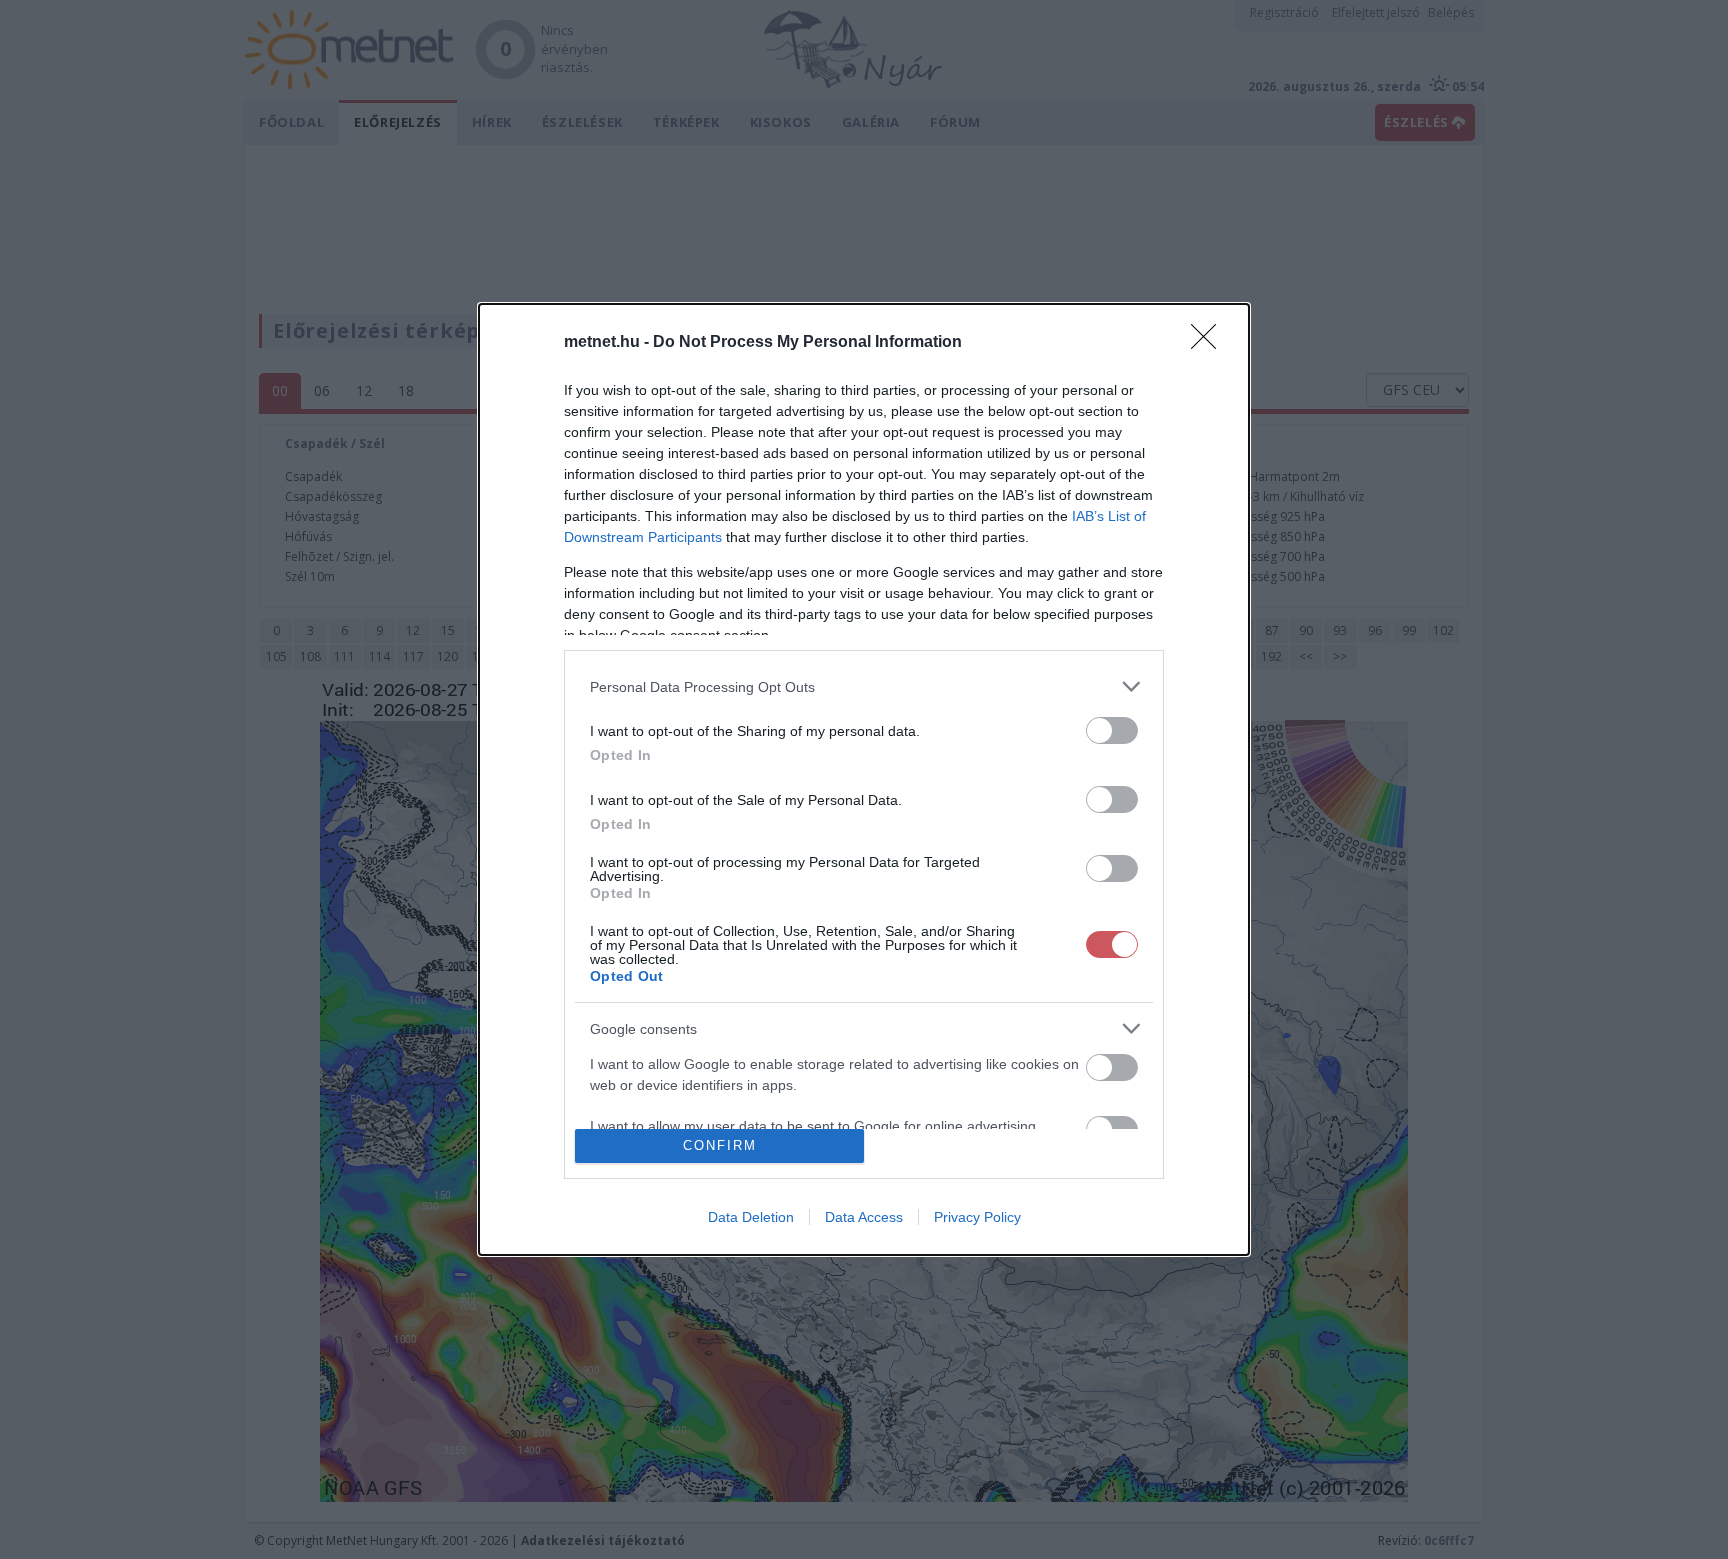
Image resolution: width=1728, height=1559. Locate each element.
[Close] (1210, 343)
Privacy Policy (977, 1217)
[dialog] (864, 779)
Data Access (864, 1217)
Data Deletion (751, 1217)
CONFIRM (720, 1145)
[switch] (1112, 730)
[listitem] (864, 686)
